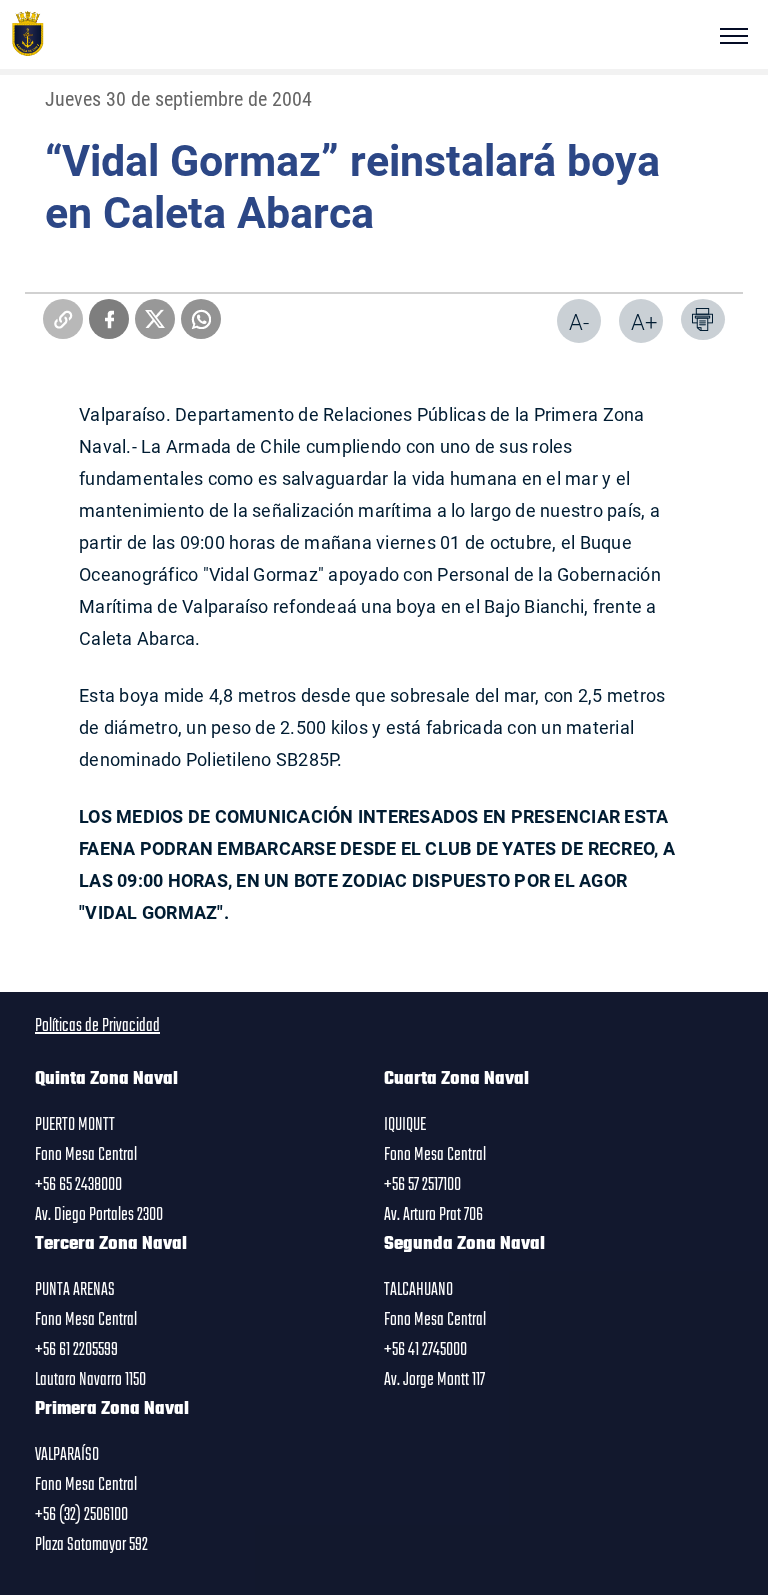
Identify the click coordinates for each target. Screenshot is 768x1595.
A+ (644, 321)
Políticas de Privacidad (97, 1026)
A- (579, 321)
